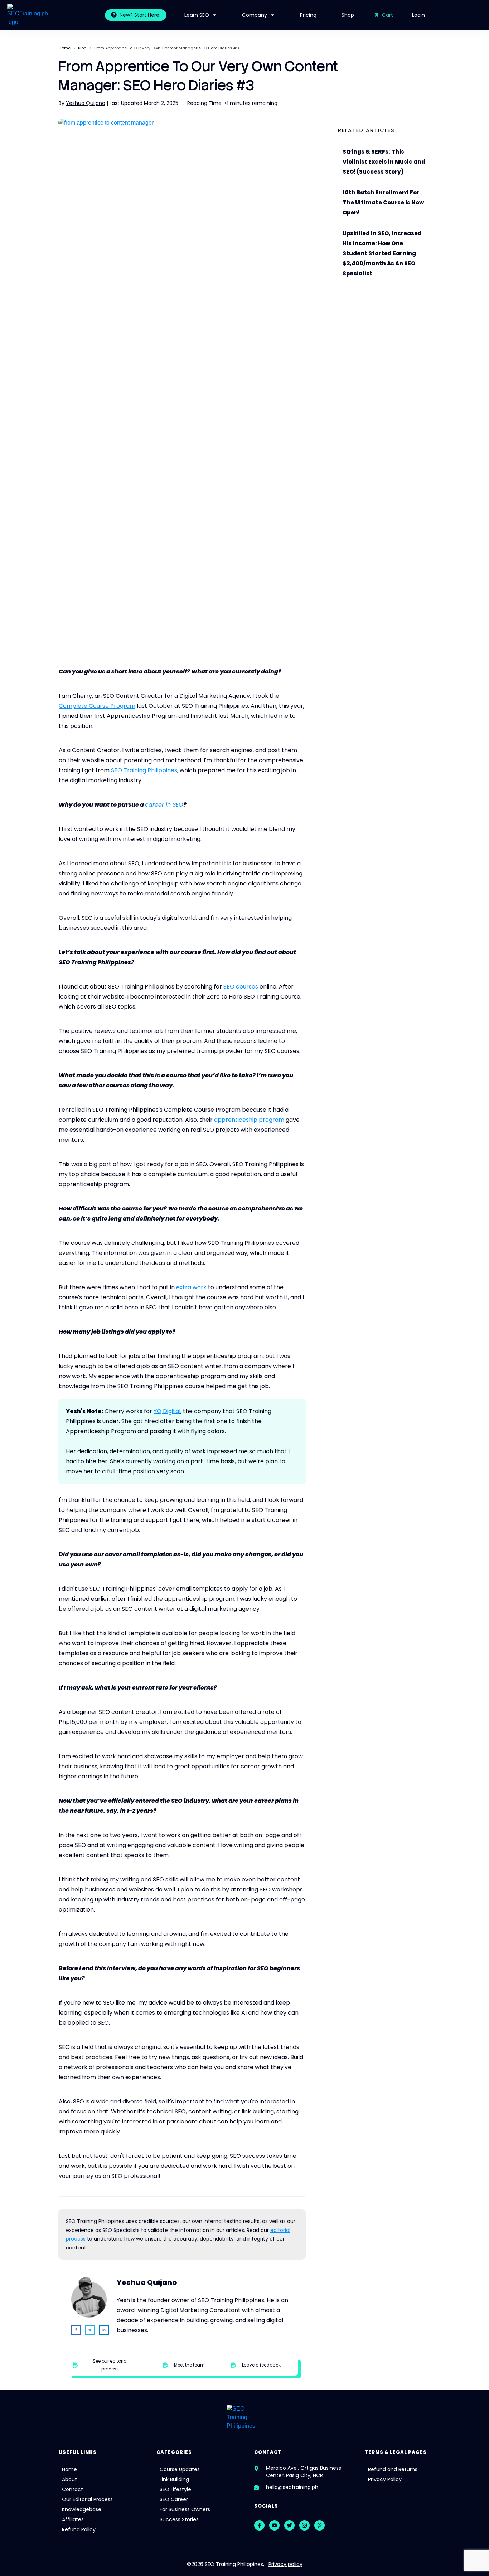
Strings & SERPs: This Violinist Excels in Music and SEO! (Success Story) (385, 162)
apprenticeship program (249, 1120)
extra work (191, 1287)
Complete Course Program (97, 706)
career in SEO (164, 805)
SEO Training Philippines (144, 770)
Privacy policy (285, 2564)
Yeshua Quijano (86, 103)
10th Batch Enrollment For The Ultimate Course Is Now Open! (385, 203)
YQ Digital (167, 1411)
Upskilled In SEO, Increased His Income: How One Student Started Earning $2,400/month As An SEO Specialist (385, 253)
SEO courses (241, 987)
